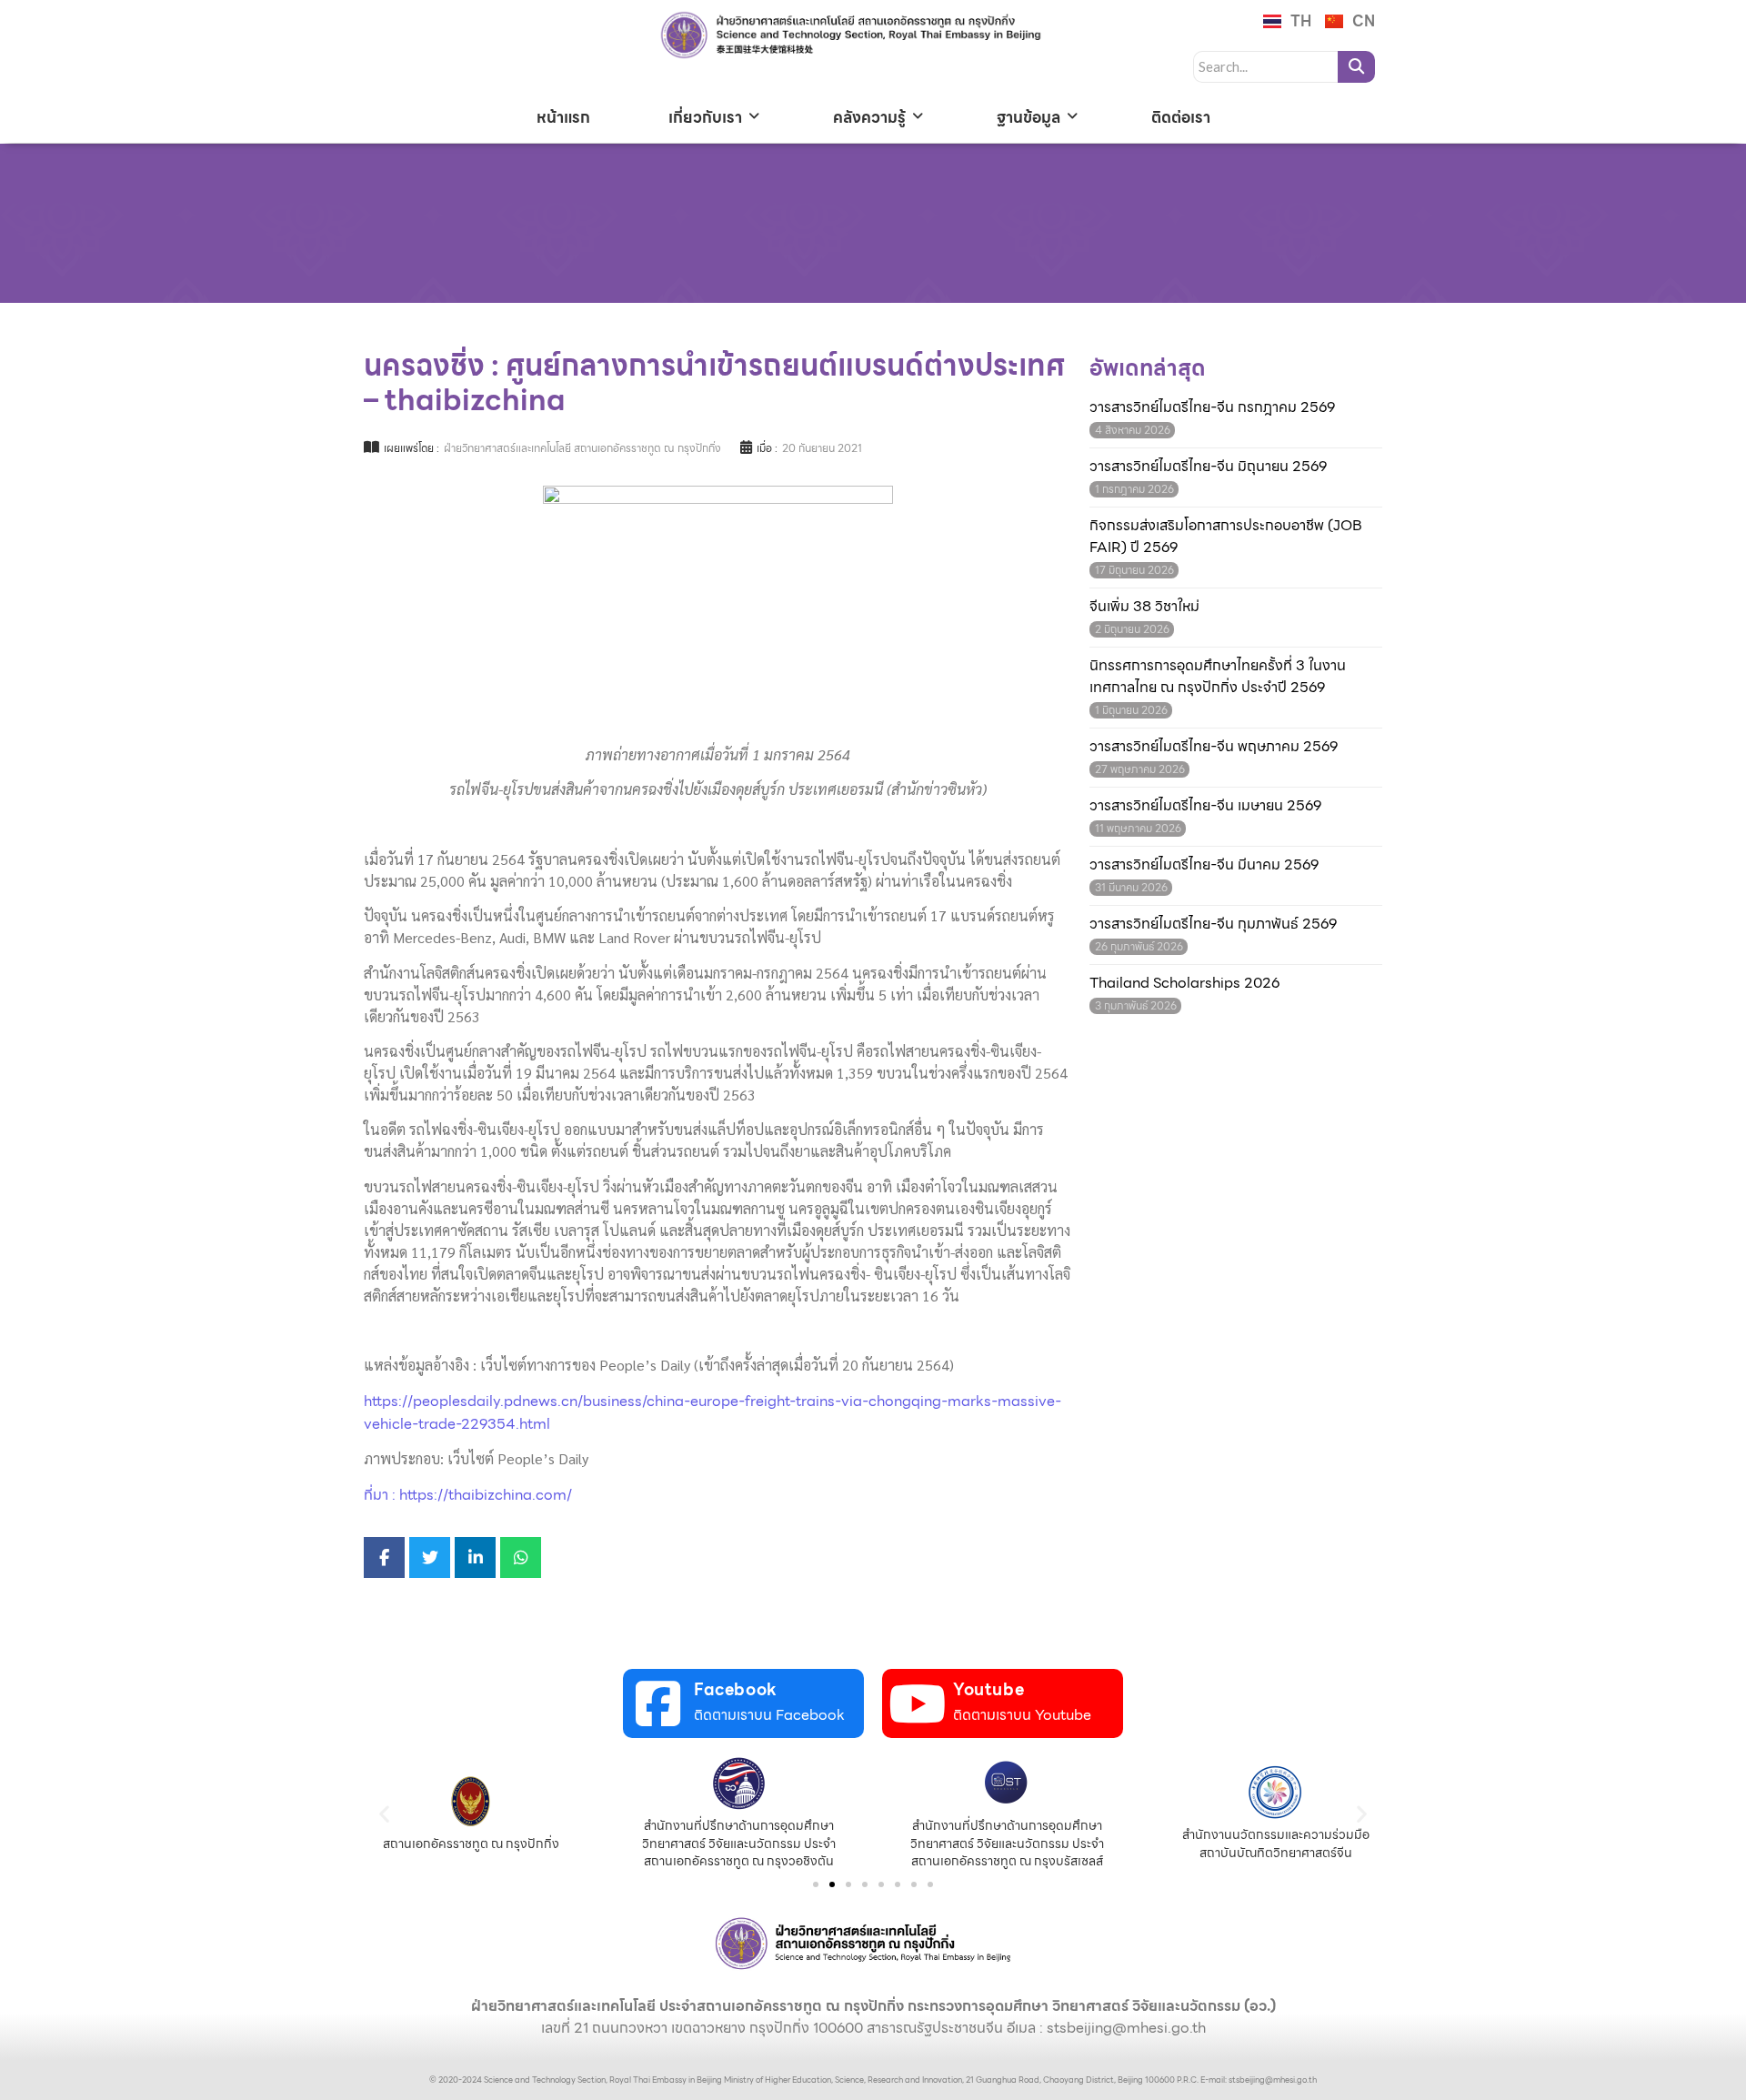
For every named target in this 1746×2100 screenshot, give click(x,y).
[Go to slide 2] (832, 1884)
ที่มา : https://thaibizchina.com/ (468, 1495)
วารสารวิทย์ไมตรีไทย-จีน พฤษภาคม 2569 (1214, 747)
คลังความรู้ (869, 117)
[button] (384, 1813)
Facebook (736, 1689)
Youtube (988, 1689)
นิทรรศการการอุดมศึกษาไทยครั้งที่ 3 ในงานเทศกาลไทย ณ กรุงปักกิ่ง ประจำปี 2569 (1218, 677)
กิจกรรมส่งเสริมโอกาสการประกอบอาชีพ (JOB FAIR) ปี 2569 (1226, 537)
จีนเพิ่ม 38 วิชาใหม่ (1144, 607)
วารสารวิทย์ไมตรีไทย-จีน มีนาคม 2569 (1204, 865)
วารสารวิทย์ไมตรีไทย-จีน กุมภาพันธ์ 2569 (1213, 924)
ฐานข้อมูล (1029, 117)
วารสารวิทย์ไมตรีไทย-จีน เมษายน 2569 (1205, 806)
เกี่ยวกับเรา (705, 117)
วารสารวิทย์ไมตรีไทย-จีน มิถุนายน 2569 (1208, 467)
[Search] (1356, 67)
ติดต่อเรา (1181, 117)
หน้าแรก (563, 117)
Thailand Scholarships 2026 (1184, 983)
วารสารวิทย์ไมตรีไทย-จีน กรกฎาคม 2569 (1212, 407)
